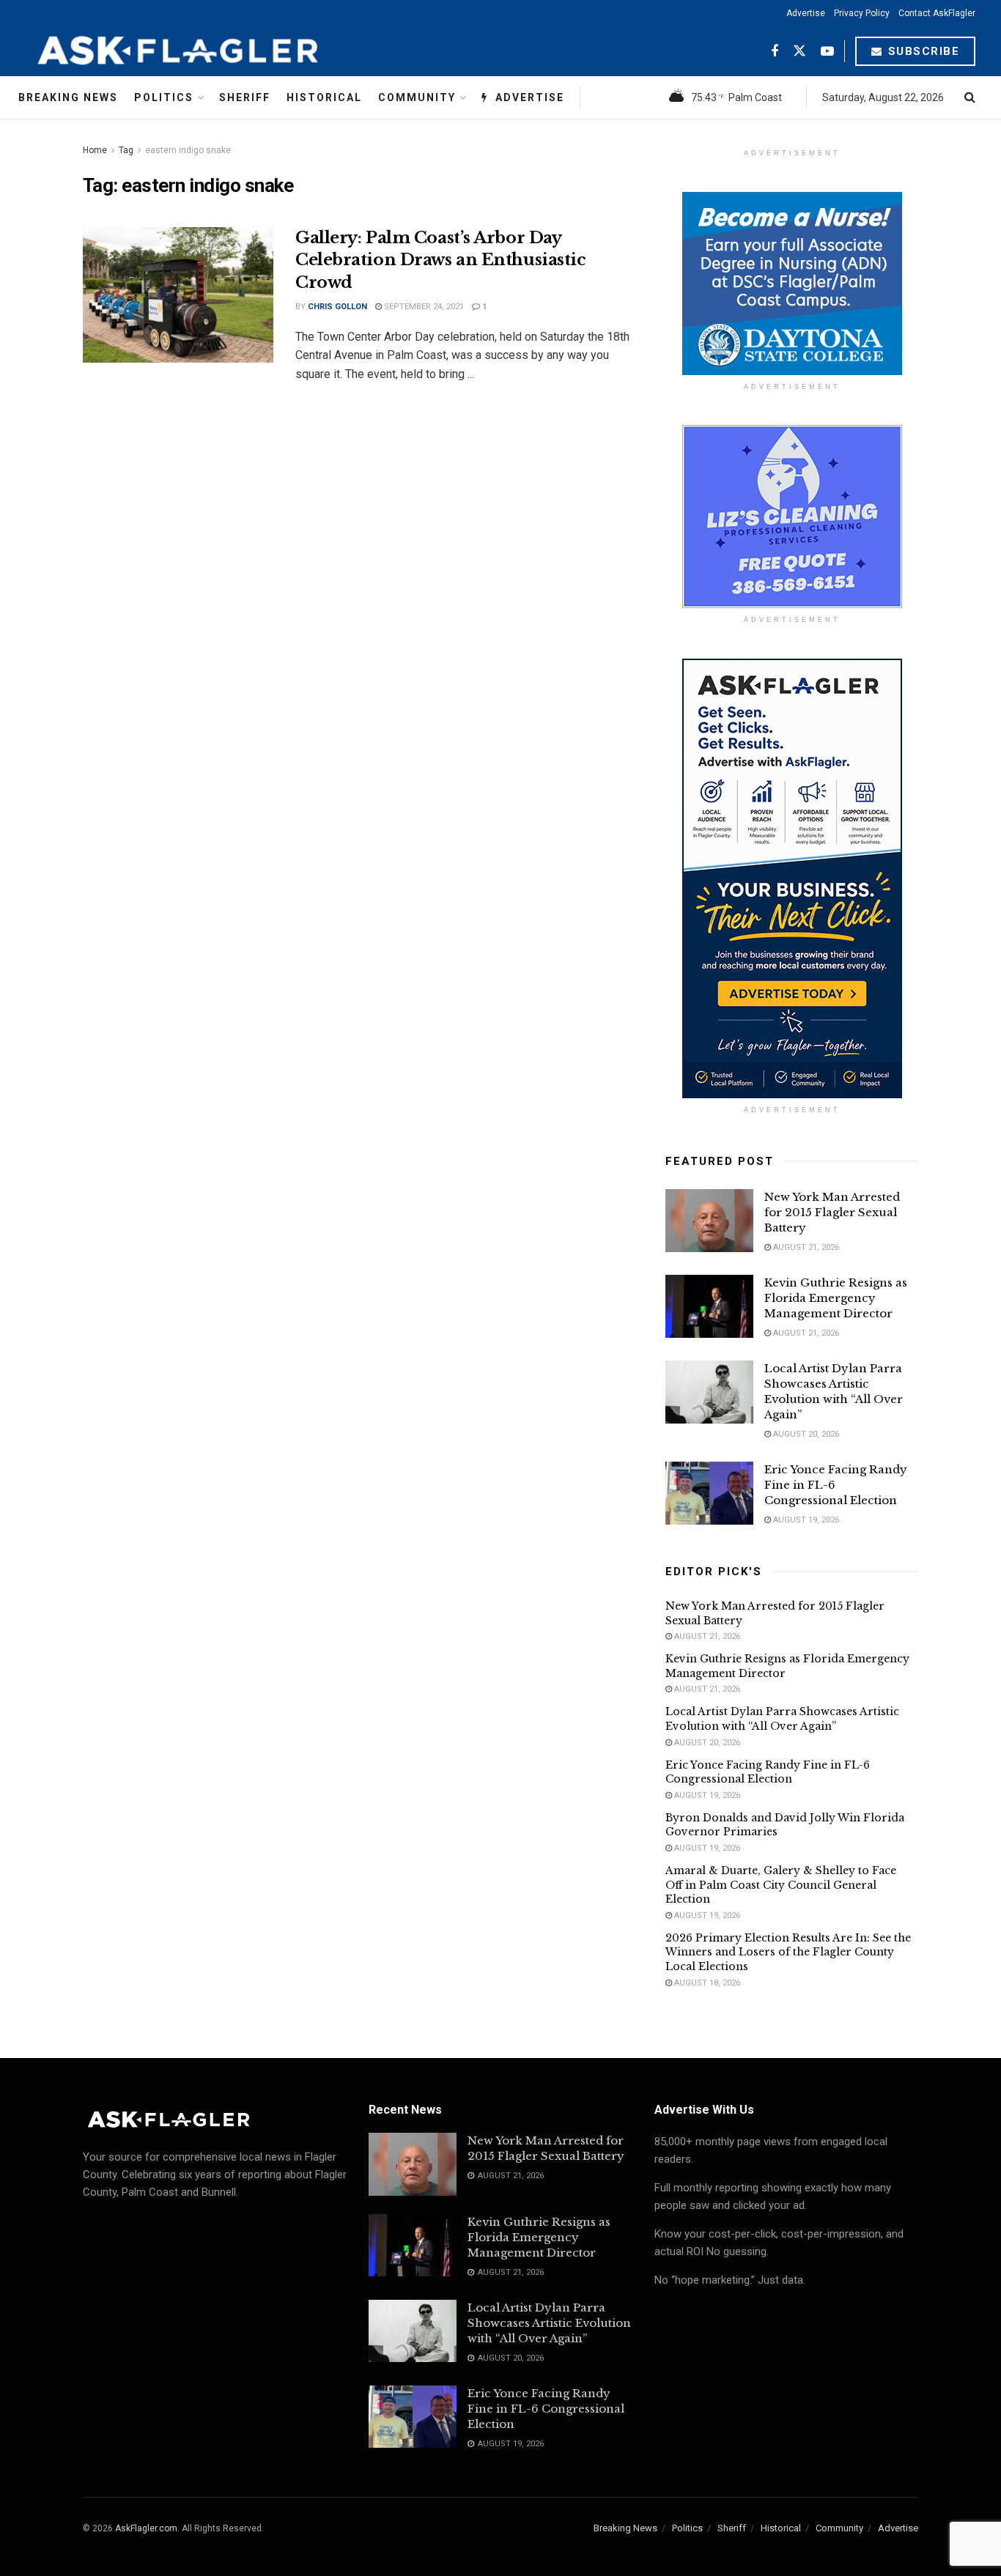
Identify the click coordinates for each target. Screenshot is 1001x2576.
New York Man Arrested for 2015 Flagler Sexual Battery (832, 1212)
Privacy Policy (862, 13)
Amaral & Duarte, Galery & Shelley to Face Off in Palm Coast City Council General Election (781, 1885)
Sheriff (245, 97)
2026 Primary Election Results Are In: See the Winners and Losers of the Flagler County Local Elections (788, 1952)
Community (417, 97)
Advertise (806, 13)
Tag (126, 150)
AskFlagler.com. (147, 2528)
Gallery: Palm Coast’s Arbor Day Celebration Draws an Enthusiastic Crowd (440, 260)
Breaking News (68, 97)
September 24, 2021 (423, 307)
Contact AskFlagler (937, 13)
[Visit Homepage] (214, 51)
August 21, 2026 (805, 1247)
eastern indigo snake (188, 150)
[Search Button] (970, 97)
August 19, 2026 (805, 1520)
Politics (164, 97)
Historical (324, 97)
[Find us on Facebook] (775, 52)
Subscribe (921, 51)
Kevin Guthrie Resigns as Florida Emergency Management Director (836, 1298)
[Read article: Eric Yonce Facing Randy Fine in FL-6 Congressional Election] (709, 1493)
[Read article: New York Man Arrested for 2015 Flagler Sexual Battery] (709, 1221)
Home (95, 150)
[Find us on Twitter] (799, 52)
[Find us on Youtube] (827, 52)
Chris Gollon (337, 307)
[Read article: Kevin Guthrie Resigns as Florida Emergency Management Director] (709, 1306)
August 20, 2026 (805, 1434)
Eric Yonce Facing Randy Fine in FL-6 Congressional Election (768, 1772)
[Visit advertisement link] (792, 284)
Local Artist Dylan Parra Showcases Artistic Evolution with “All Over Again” (782, 1719)
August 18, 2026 (706, 1983)
